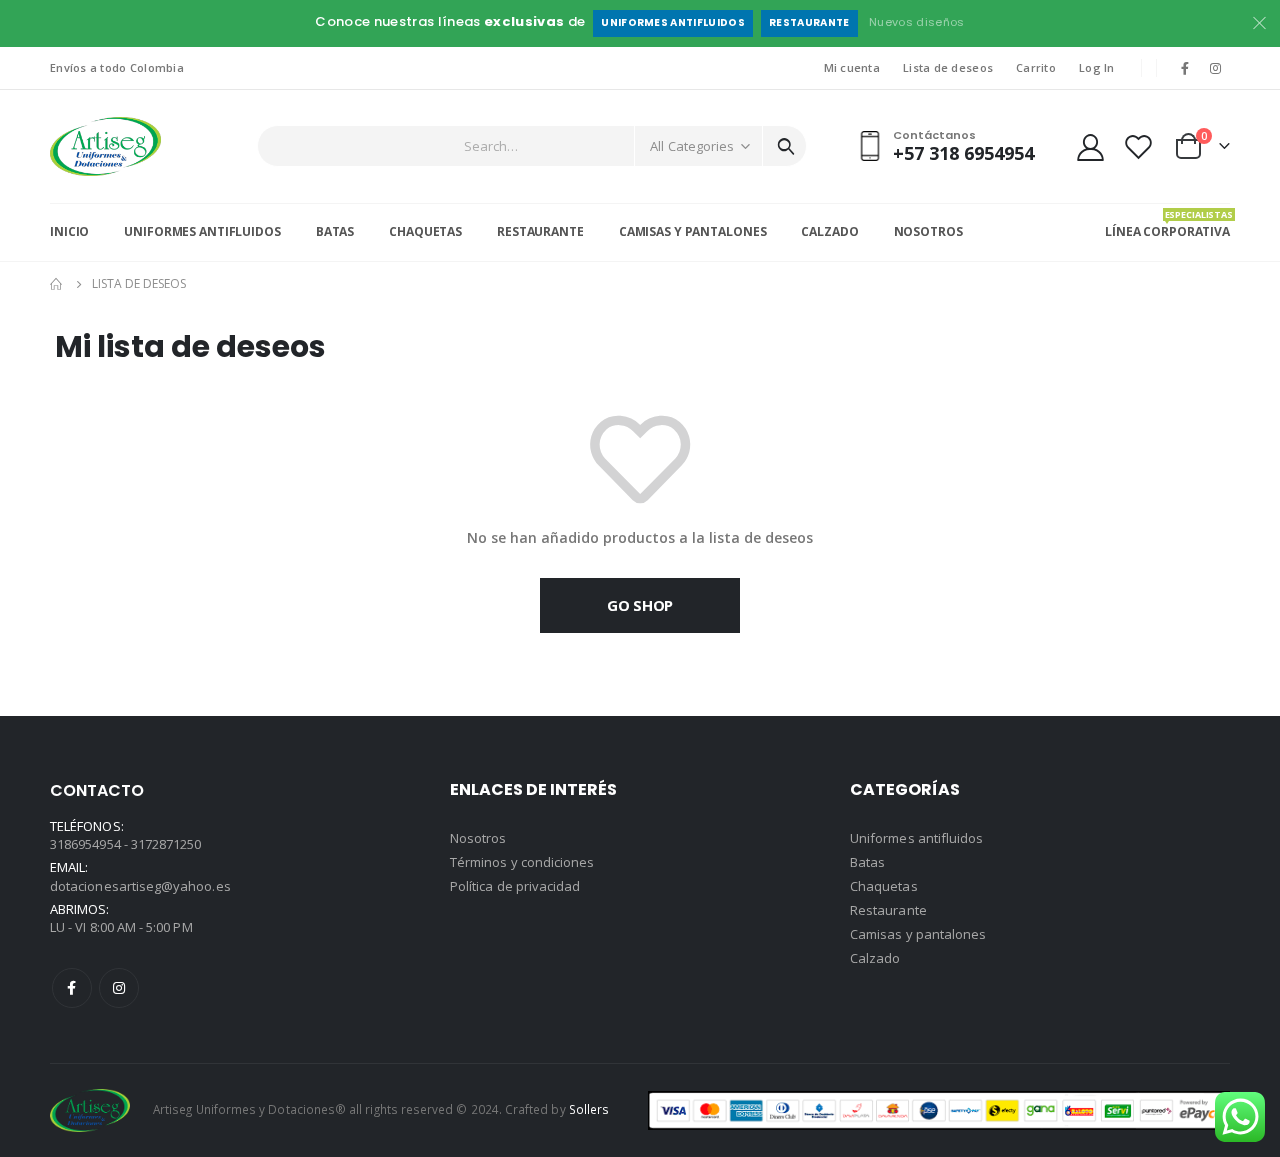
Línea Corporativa (1167, 224)
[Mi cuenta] (1090, 146)
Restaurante (809, 22)
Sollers (589, 1109)
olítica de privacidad (519, 886)
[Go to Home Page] (57, 284)
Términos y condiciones (522, 862)
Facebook (72, 988)
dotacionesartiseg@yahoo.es (140, 886)
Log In (1097, 67)
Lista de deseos (948, 67)
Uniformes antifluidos (673, 22)
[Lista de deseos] (1139, 146)
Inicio (69, 231)
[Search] (786, 146)
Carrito (1036, 67)
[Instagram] (1216, 68)
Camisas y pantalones (918, 934)
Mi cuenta (852, 67)
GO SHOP (640, 605)
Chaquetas (425, 231)
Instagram (119, 988)
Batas (335, 231)
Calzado (829, 231)
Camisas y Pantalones (693, 231)
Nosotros (928, 231)
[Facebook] (1185, 68)
